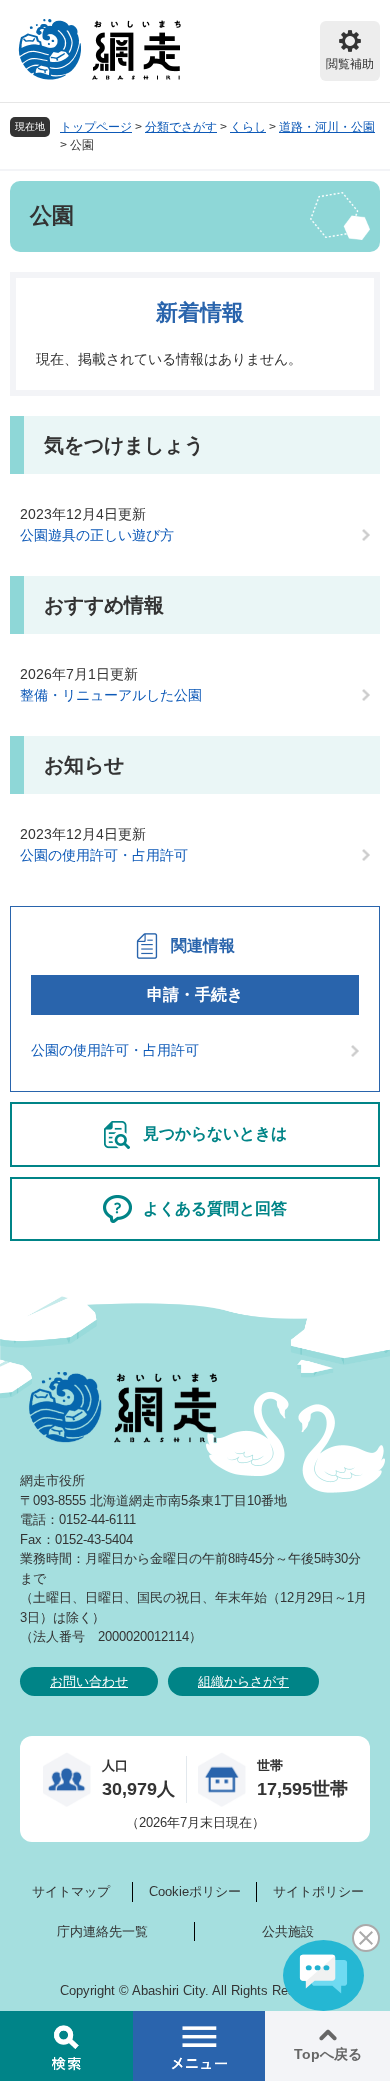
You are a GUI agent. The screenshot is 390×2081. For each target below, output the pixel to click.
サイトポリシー (318, 1891)
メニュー (199, 2046)
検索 (66, 2046)
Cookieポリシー (195, 1891)
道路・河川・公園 (327, 127)
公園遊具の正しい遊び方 (97, 535)
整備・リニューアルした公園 (111, 695)
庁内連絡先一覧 (102, 1931)
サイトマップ (71, 1891)
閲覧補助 (350, 64)
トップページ (96, 127)
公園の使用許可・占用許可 (104, 855)
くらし (248, 127)
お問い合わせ (89, 1681)
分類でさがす (181, 127)
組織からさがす (243, 1681)
